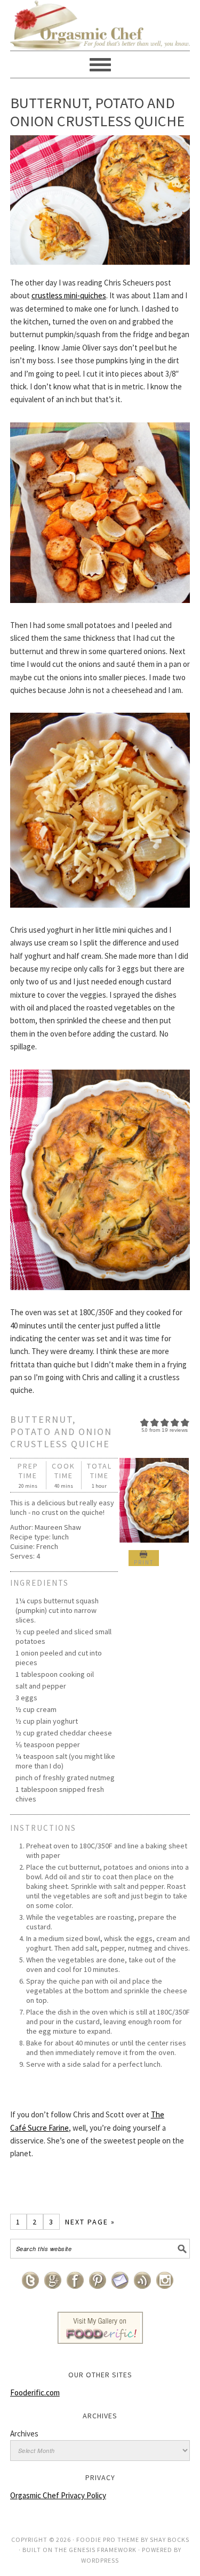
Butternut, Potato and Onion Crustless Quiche (97, 112)
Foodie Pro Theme (108, 2540)
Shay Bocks (170, 2540)
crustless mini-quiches (69, 295)
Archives (24, 2434)
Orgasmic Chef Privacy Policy (58, 2495)
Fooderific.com (35, 2392)
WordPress (100, 2560)
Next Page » (90, 2222)
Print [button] (144, 1562)
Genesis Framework (103, 2550)
